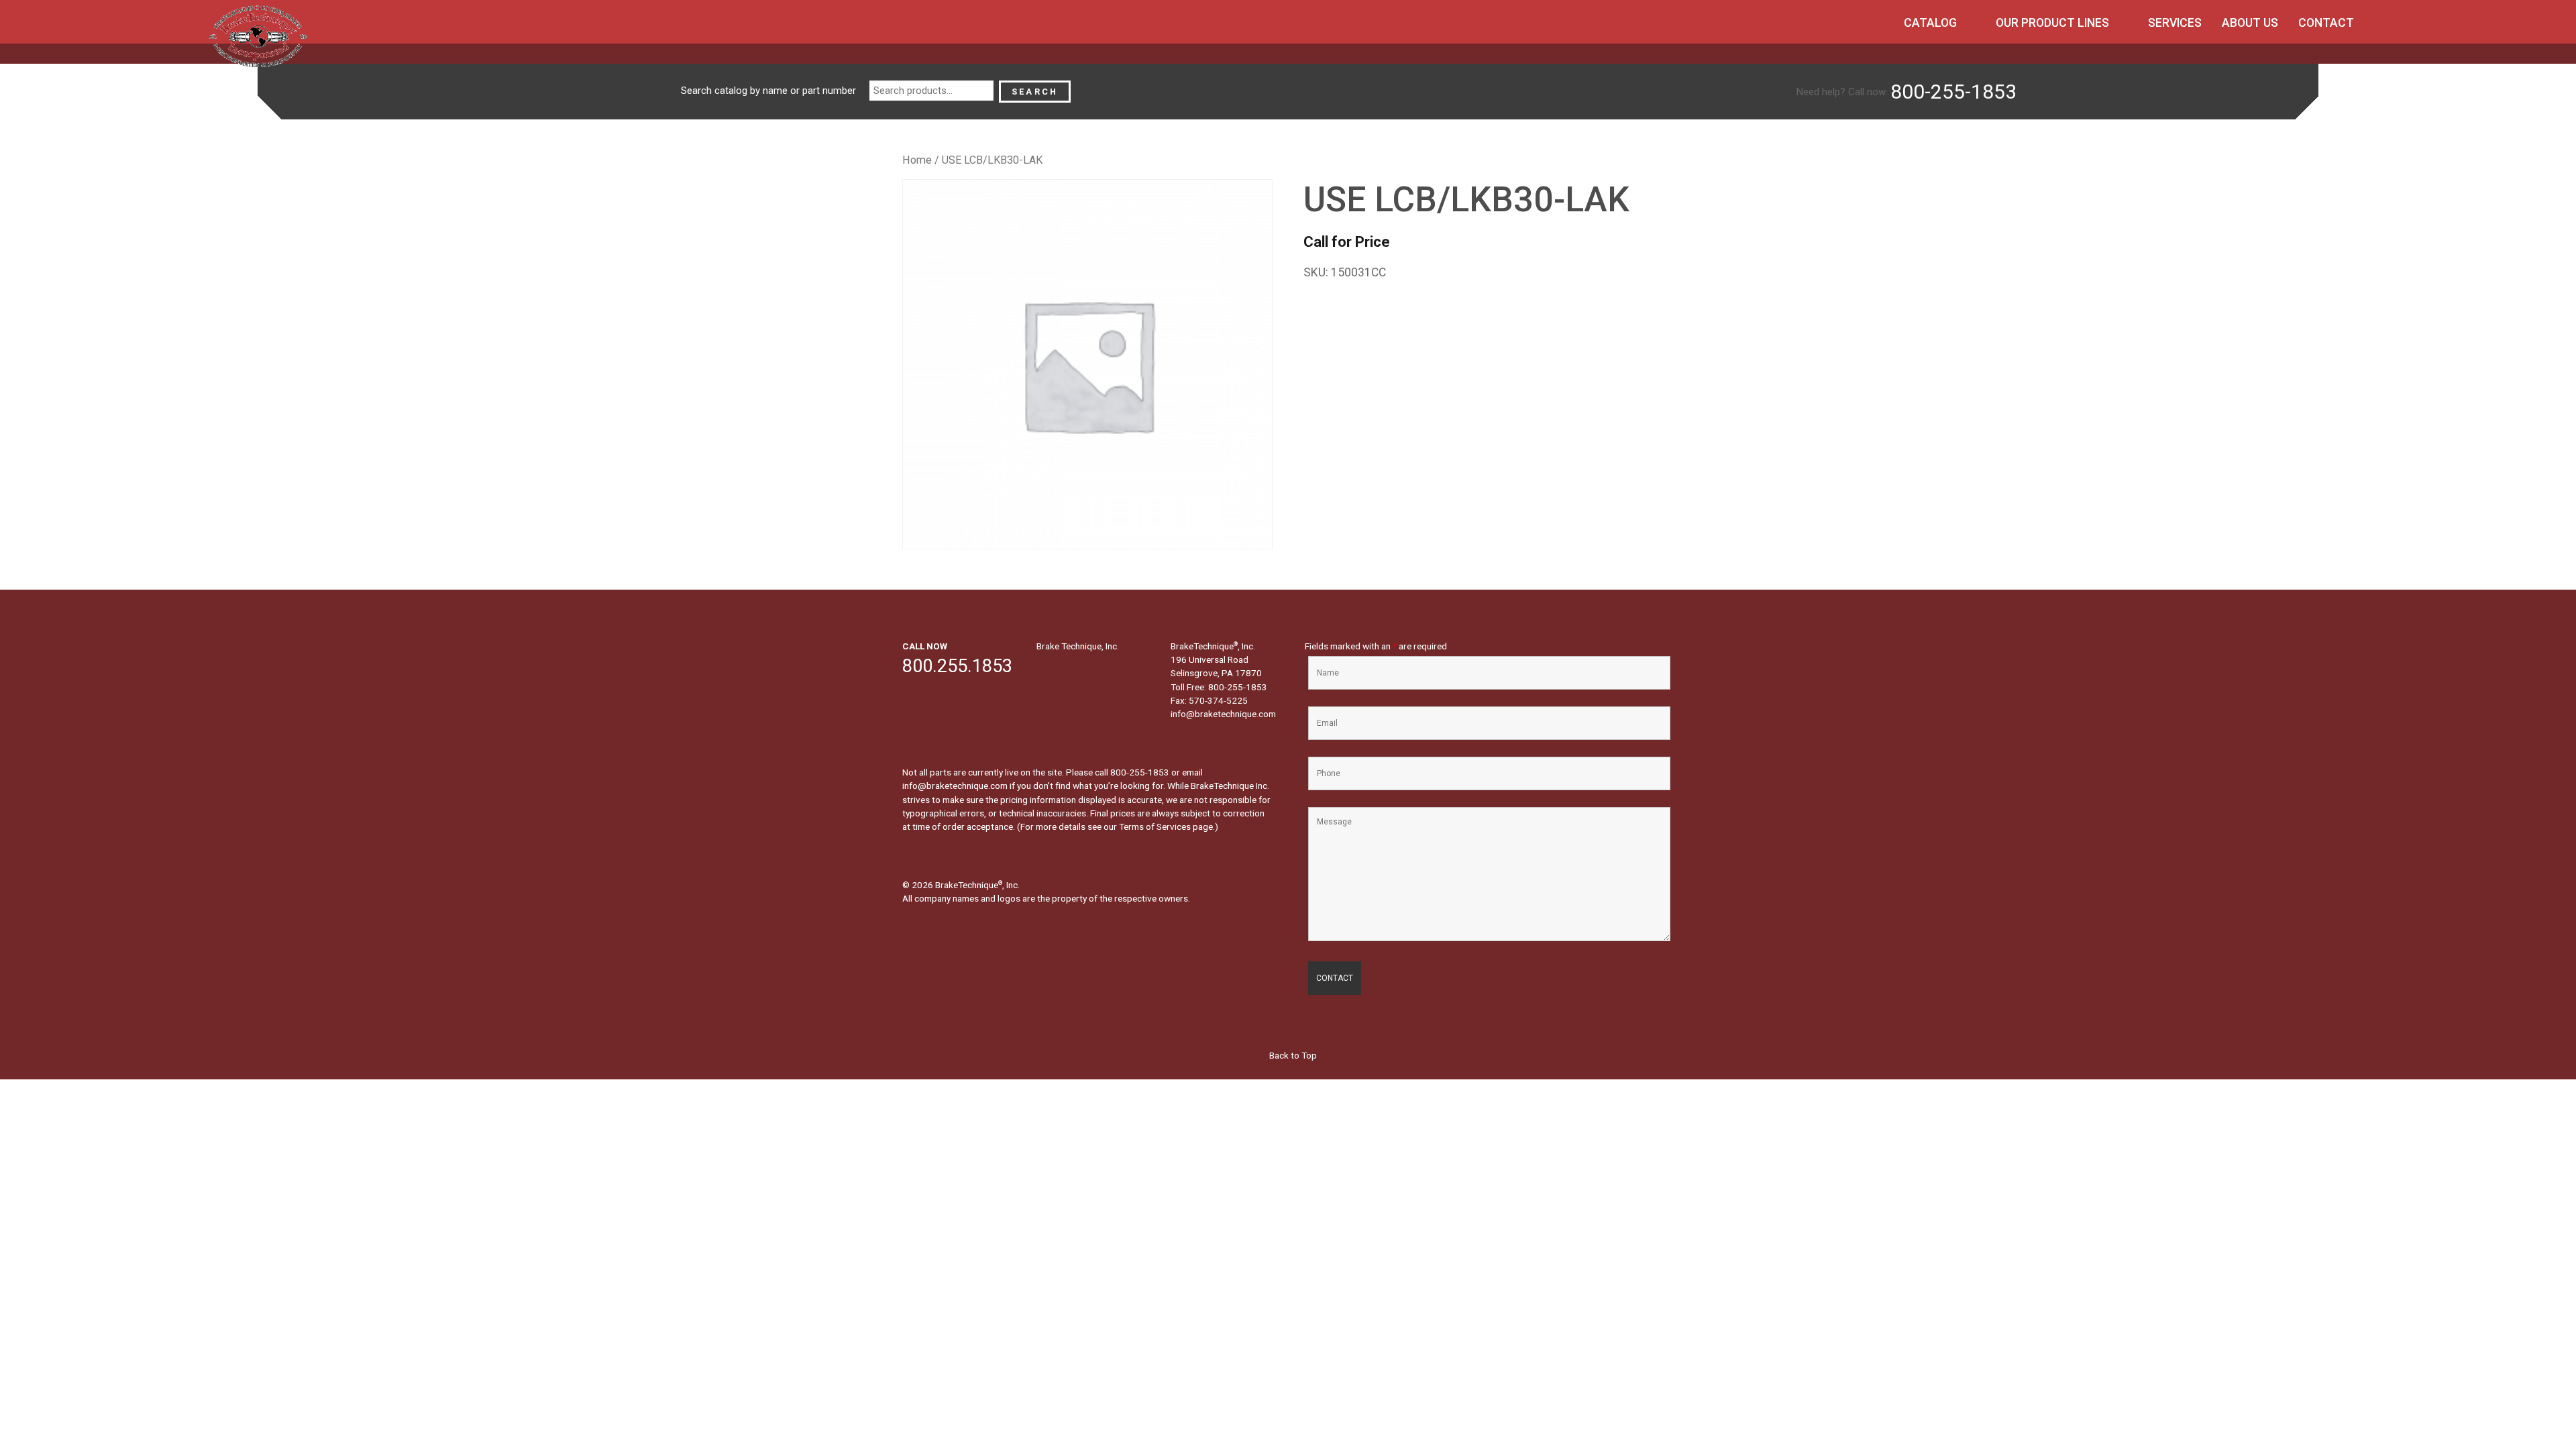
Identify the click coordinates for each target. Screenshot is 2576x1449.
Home (917, 160)
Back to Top (1292, 1055)
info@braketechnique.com (1223, 714)
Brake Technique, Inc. (1078, 646)
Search (1035, 92)
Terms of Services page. (1167, 826)
